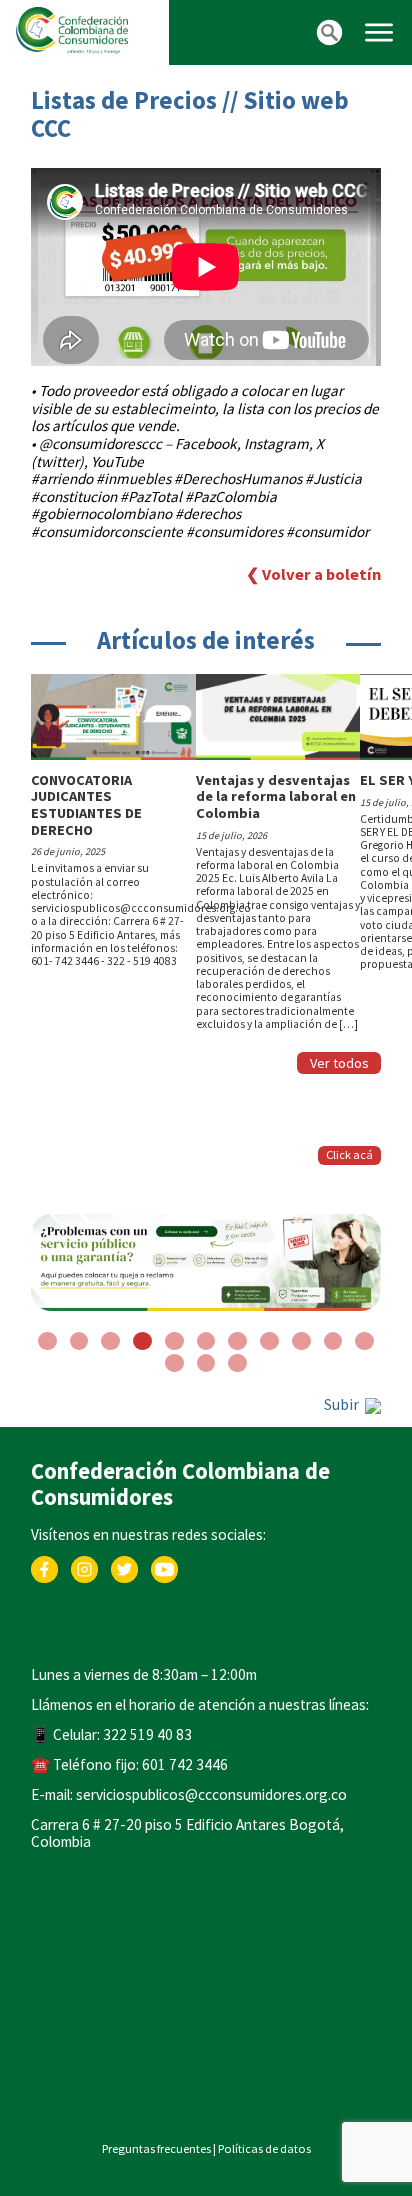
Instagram (84, 1565)
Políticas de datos (264, 2148)
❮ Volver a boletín (313, 574)
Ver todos (339, 1063)
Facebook (44, 1565)
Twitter (124, 1565)
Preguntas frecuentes (156, 2148)
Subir (343, 1405)
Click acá (349, 1154)
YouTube (164, 1565)
